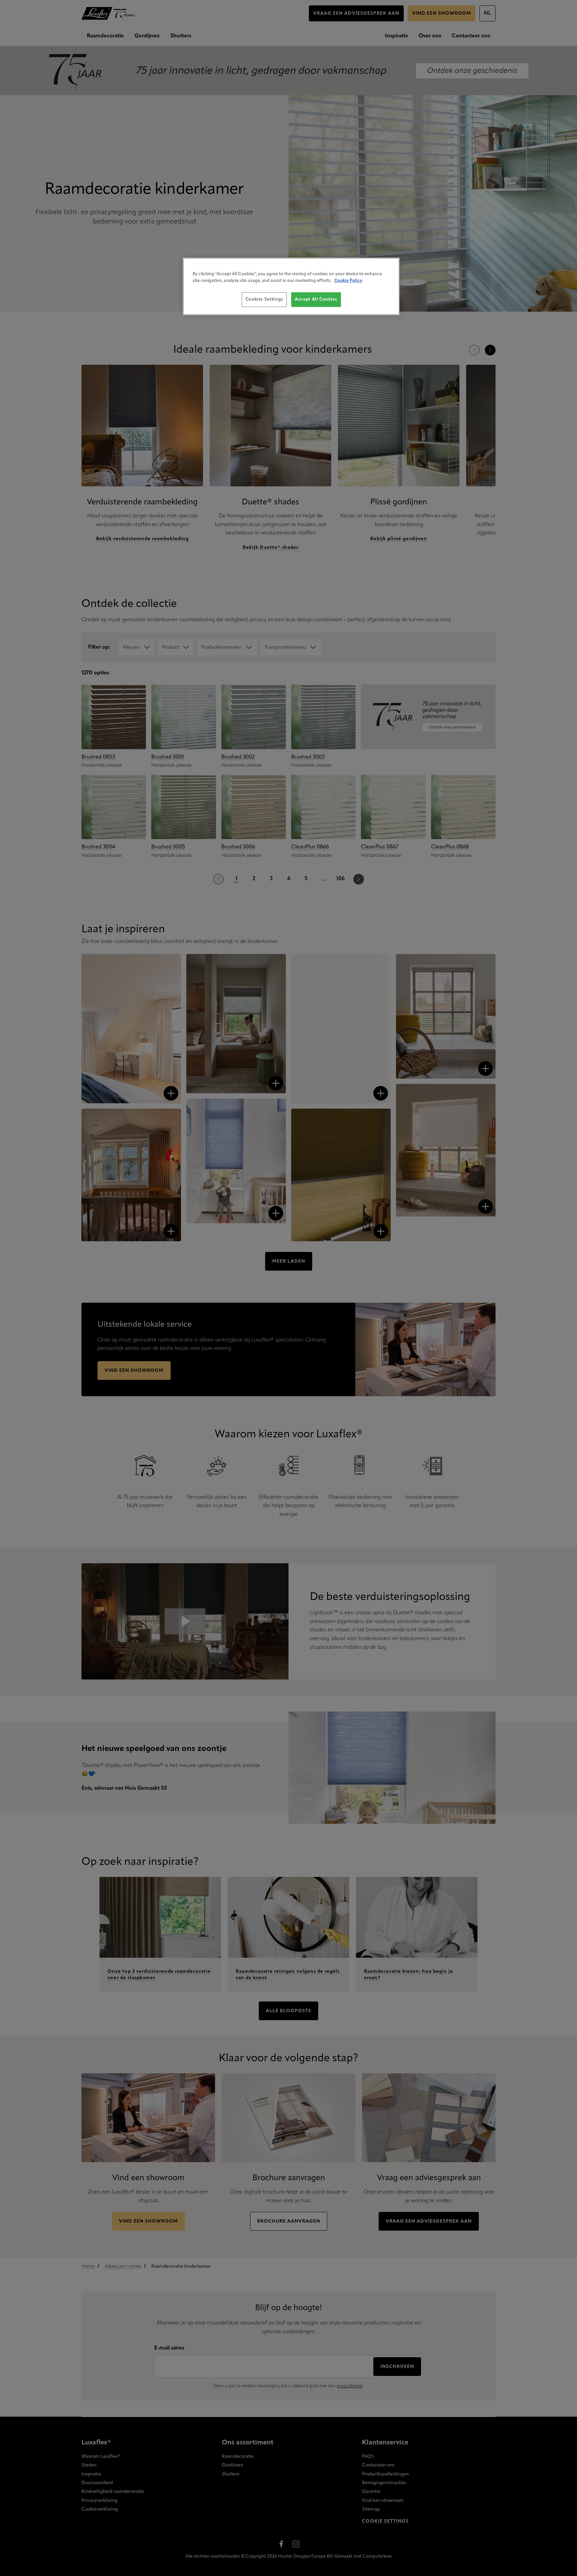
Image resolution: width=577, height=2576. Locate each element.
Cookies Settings (264, 299)
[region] (291, 286)
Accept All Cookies (316, 299)
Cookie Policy (348, 281)
